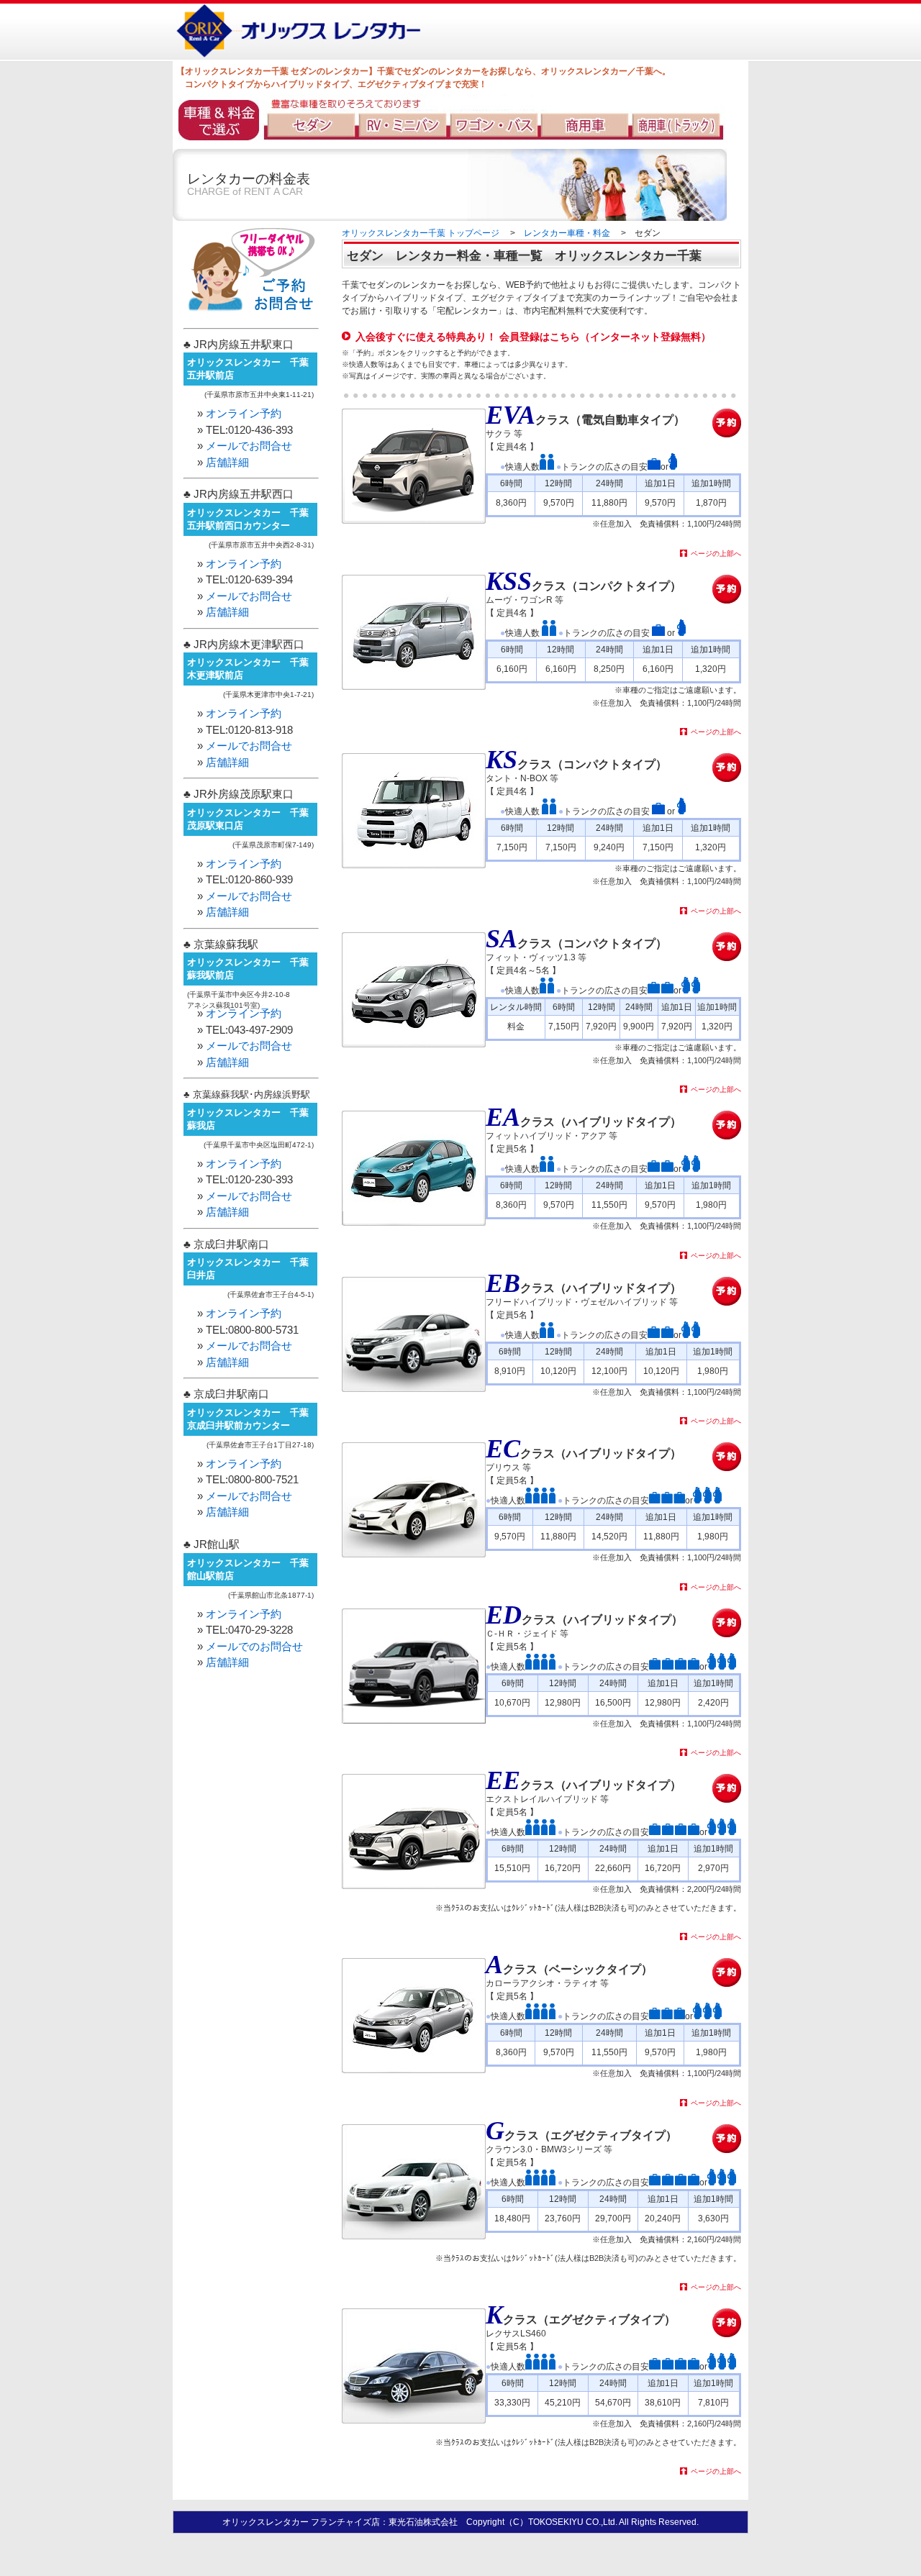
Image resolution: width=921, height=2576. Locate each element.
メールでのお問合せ (254, 1646)
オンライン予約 (244, 413)
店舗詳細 (227, 462)
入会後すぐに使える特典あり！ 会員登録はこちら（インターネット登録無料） (533, 337)
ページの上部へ (716, 554)
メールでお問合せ (249, 446)
